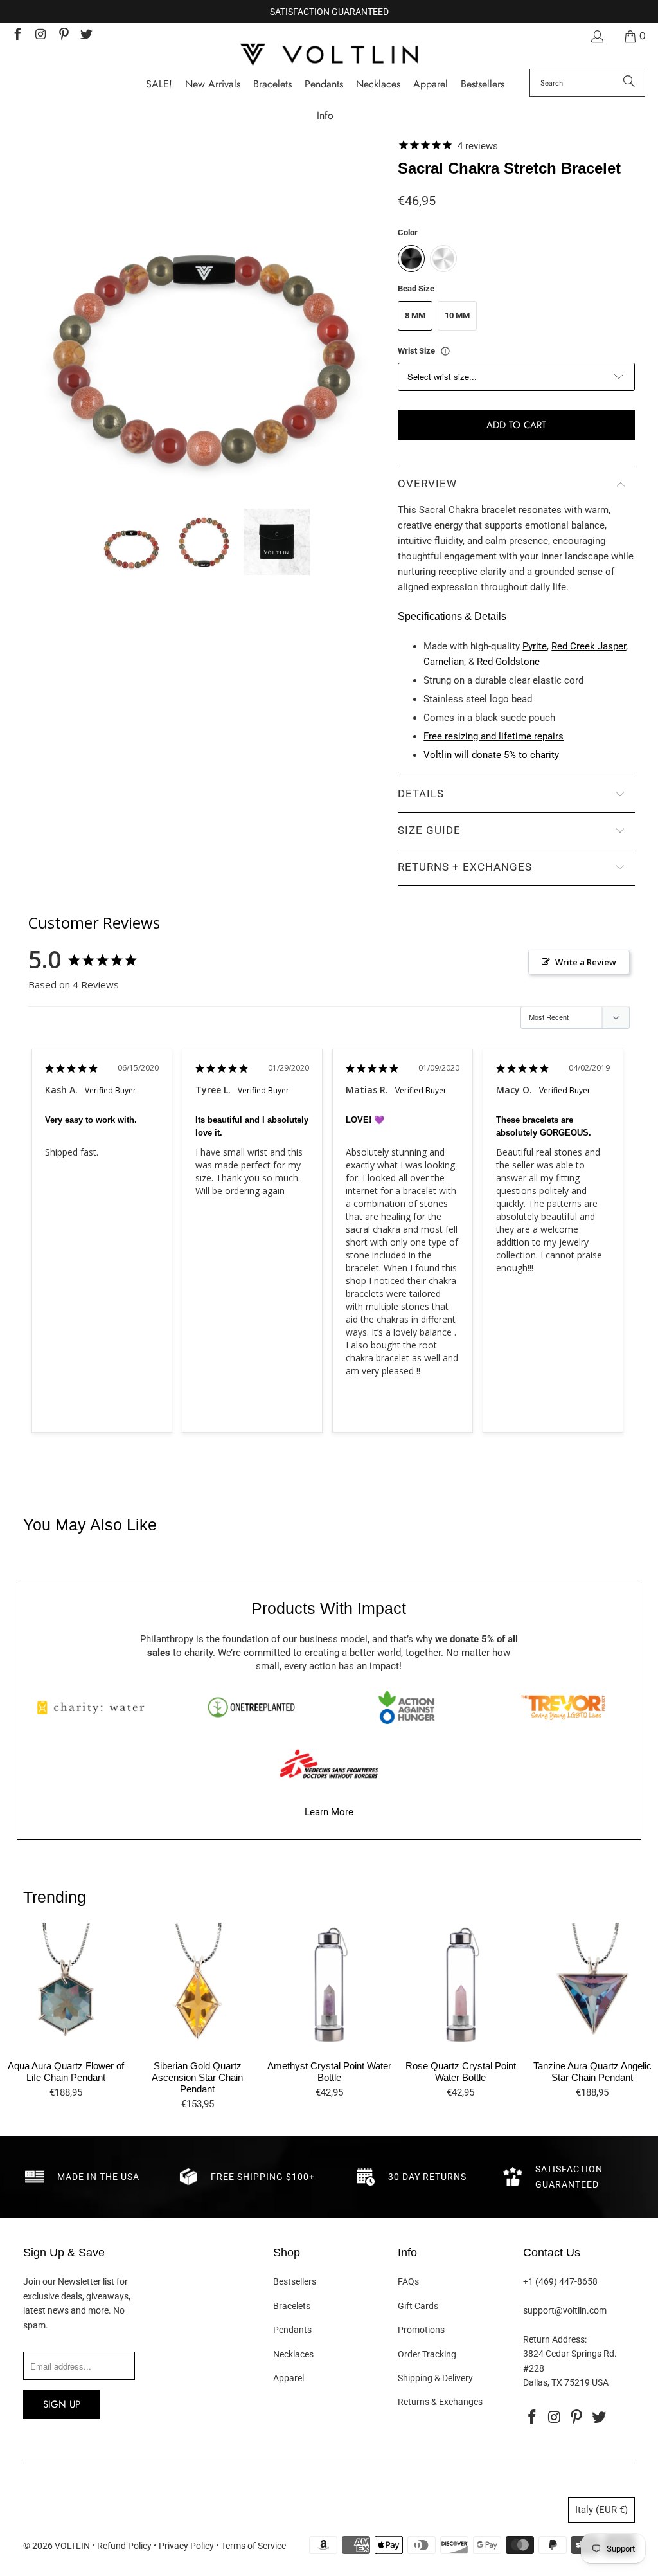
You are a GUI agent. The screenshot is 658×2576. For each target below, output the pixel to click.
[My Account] (596, 36)
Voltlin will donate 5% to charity (491, 755)
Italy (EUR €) (601, 2510)
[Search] (629, 83)
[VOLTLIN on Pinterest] (63, 36)
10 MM (457, 315)
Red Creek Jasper (589, 646)
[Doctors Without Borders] (329, 1764)
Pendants (292, 2330)
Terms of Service (253, 2546)
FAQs (408, 2281)
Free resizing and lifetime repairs (493, 736)
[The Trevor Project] (563, 1707)
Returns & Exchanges (440, 2402)
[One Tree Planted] (251, 1707)
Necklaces (293, 2354)
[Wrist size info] (445, 351)
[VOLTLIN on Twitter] (86, 36)
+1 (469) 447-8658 (560, 2281)
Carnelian (444, 662)
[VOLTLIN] (329, 56)
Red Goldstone (508, 662)
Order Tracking (427, 2354)
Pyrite (535, 646)
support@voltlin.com (565, 2310)
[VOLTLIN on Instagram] (40, 36)
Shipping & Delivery (435, 2378)
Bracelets (292, 2306)
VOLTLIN (72, 2546)
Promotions (421, 2330)
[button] (325, 116)
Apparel (289, 2378)
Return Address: (555, 2339)
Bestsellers (295, 2281)
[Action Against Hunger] (407, 1707)
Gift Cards (418, 2306)
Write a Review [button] (586, 962)
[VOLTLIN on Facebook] (17, 36)
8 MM (415, 315)
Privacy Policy (186, 2546)
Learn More (329, 1812)
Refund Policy (124, 2546)
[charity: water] (95, 1707)
